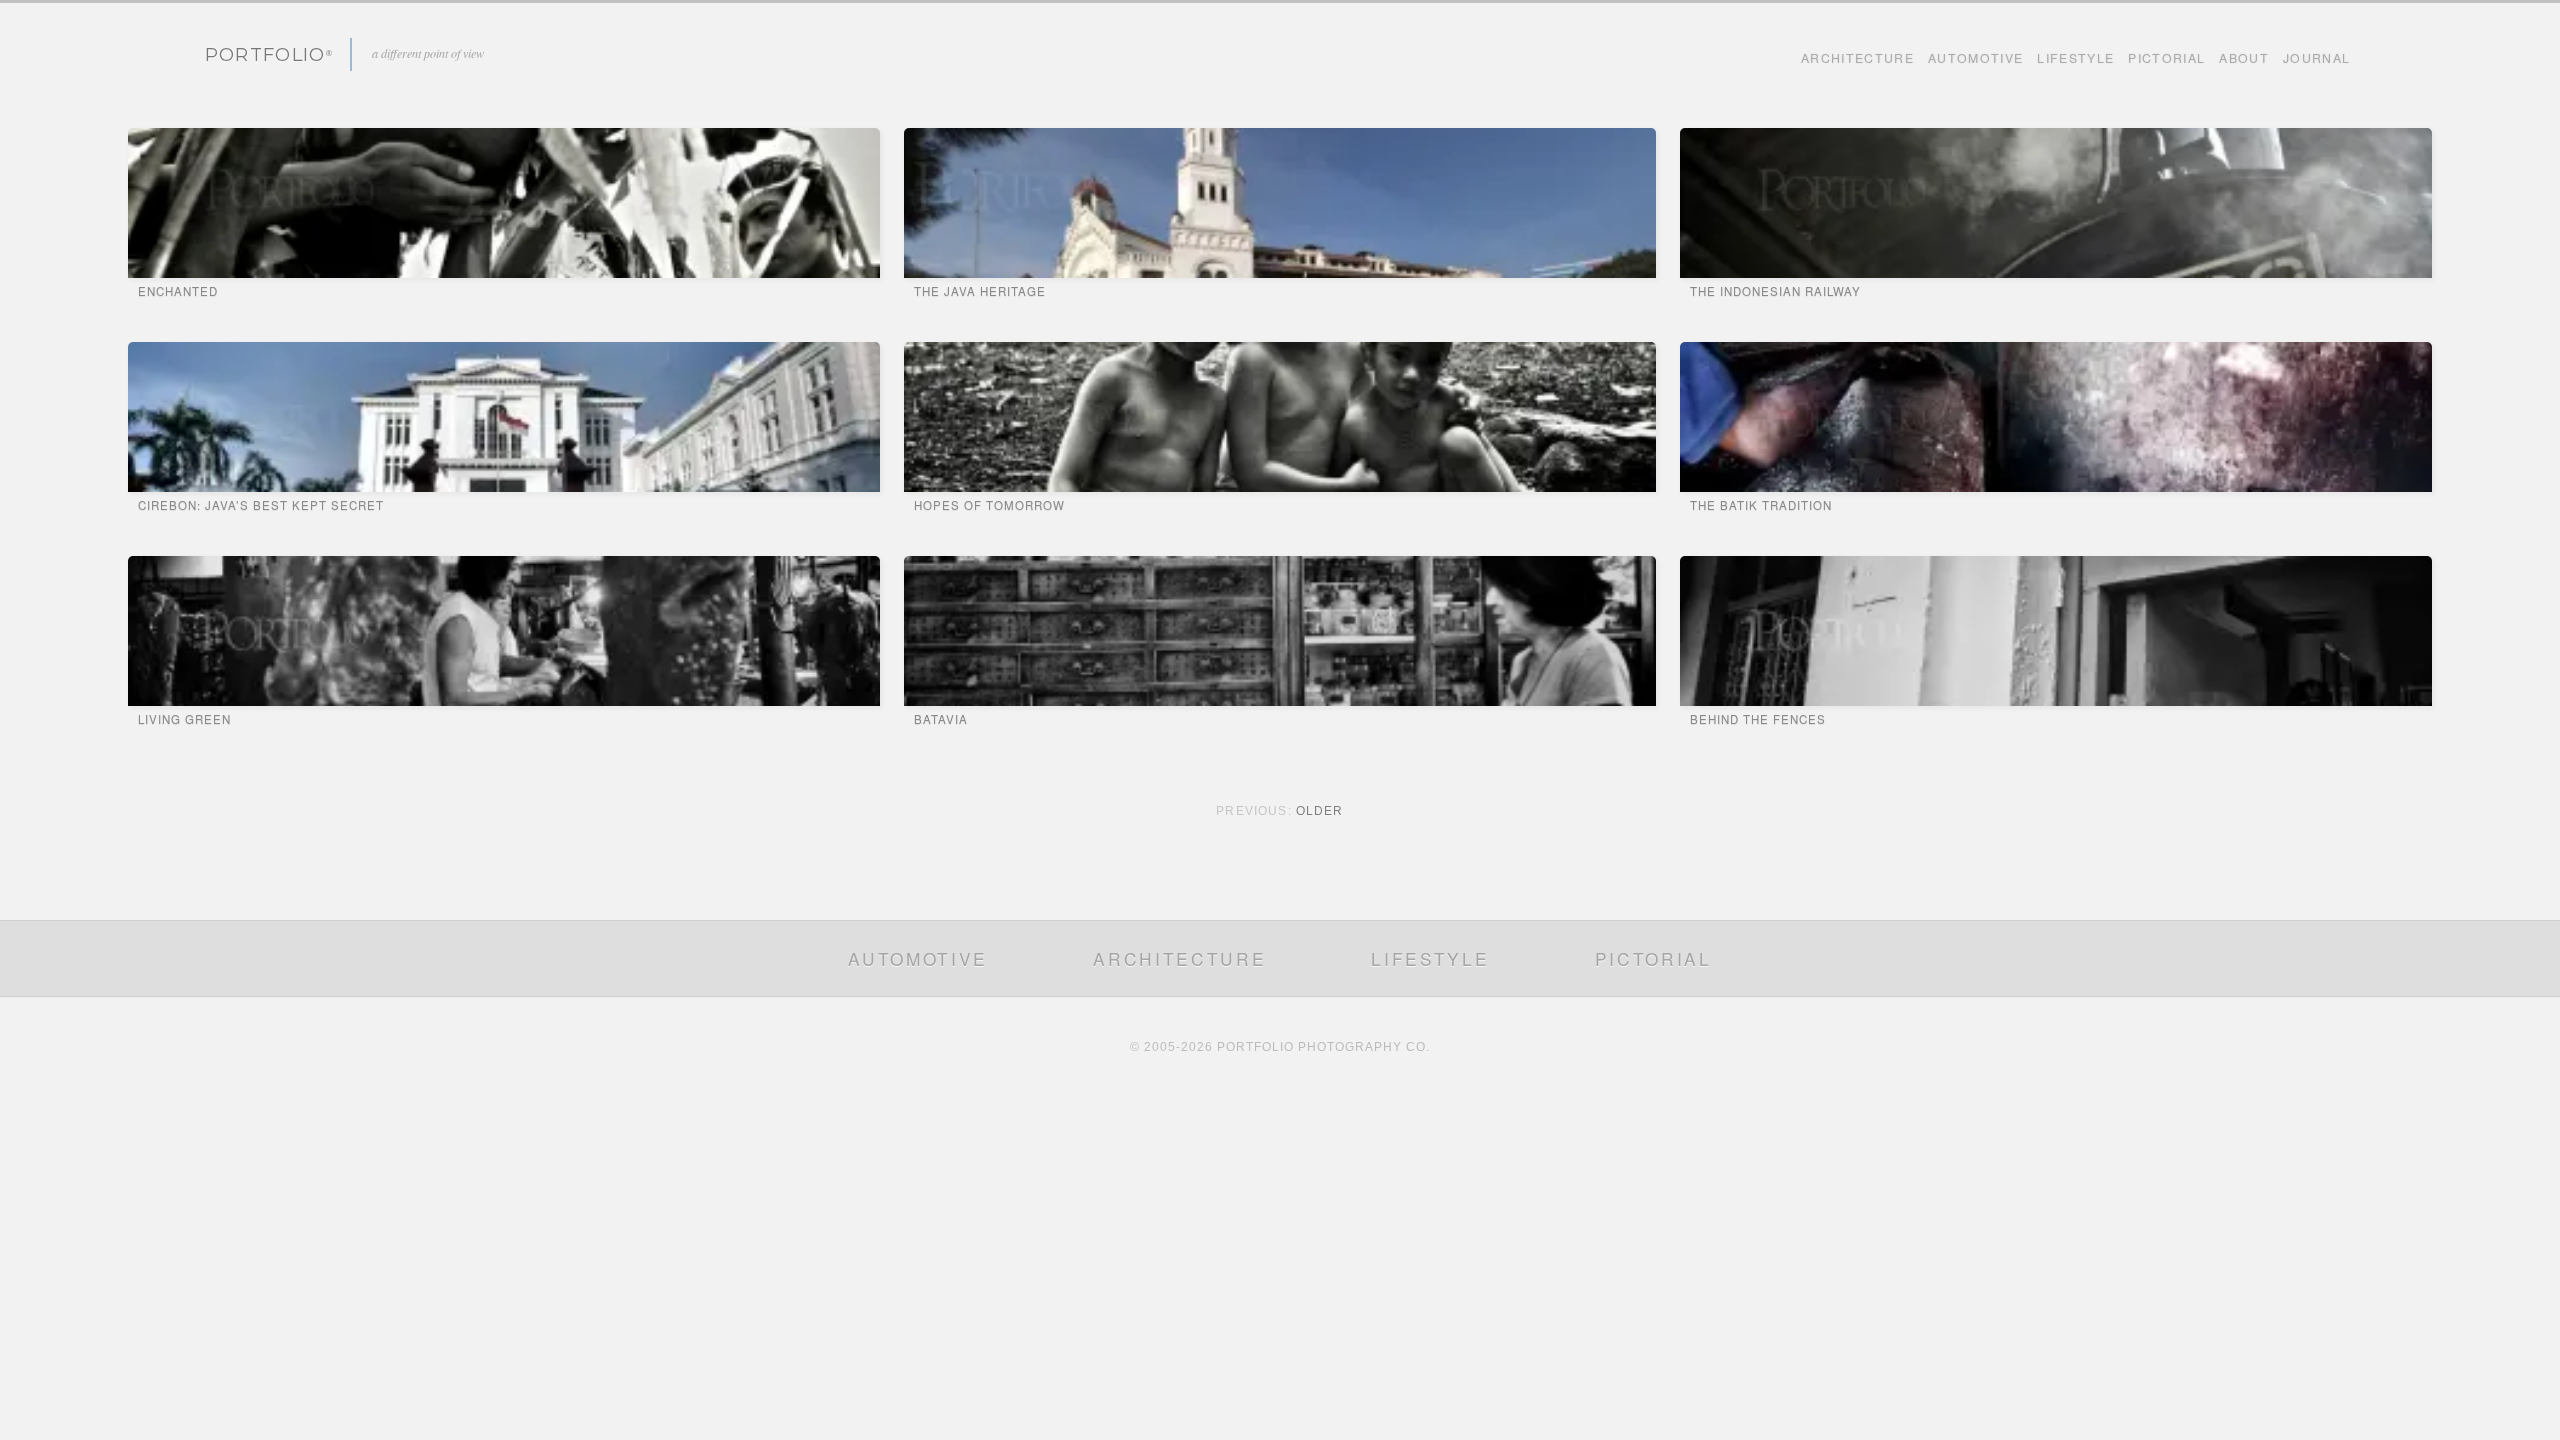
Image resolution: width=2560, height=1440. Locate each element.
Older (1319, 811)
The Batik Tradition (1761, 505)
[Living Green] (504, 631)
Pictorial (2166, 58)
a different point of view (428, 53)
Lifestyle (2075, 58)
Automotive (1975, 58)
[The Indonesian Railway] (2056, 203)
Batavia (941, 719)
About (2244, 58)
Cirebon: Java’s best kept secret (261, 505)
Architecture (1857, 58)
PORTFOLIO (265, 54)
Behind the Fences (1758, 719)
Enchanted (178, 291)
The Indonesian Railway (1775, 291)
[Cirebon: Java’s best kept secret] (504, 417)
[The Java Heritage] (1280, 203)
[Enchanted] (504, 203)
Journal (2316, 58)
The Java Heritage (980, 291)
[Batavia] (1280, 631)
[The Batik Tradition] (2056, 417)
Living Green (184, 719)
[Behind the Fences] (2056, 631)
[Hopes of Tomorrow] (1280, 417)
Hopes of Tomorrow (989, 505)
